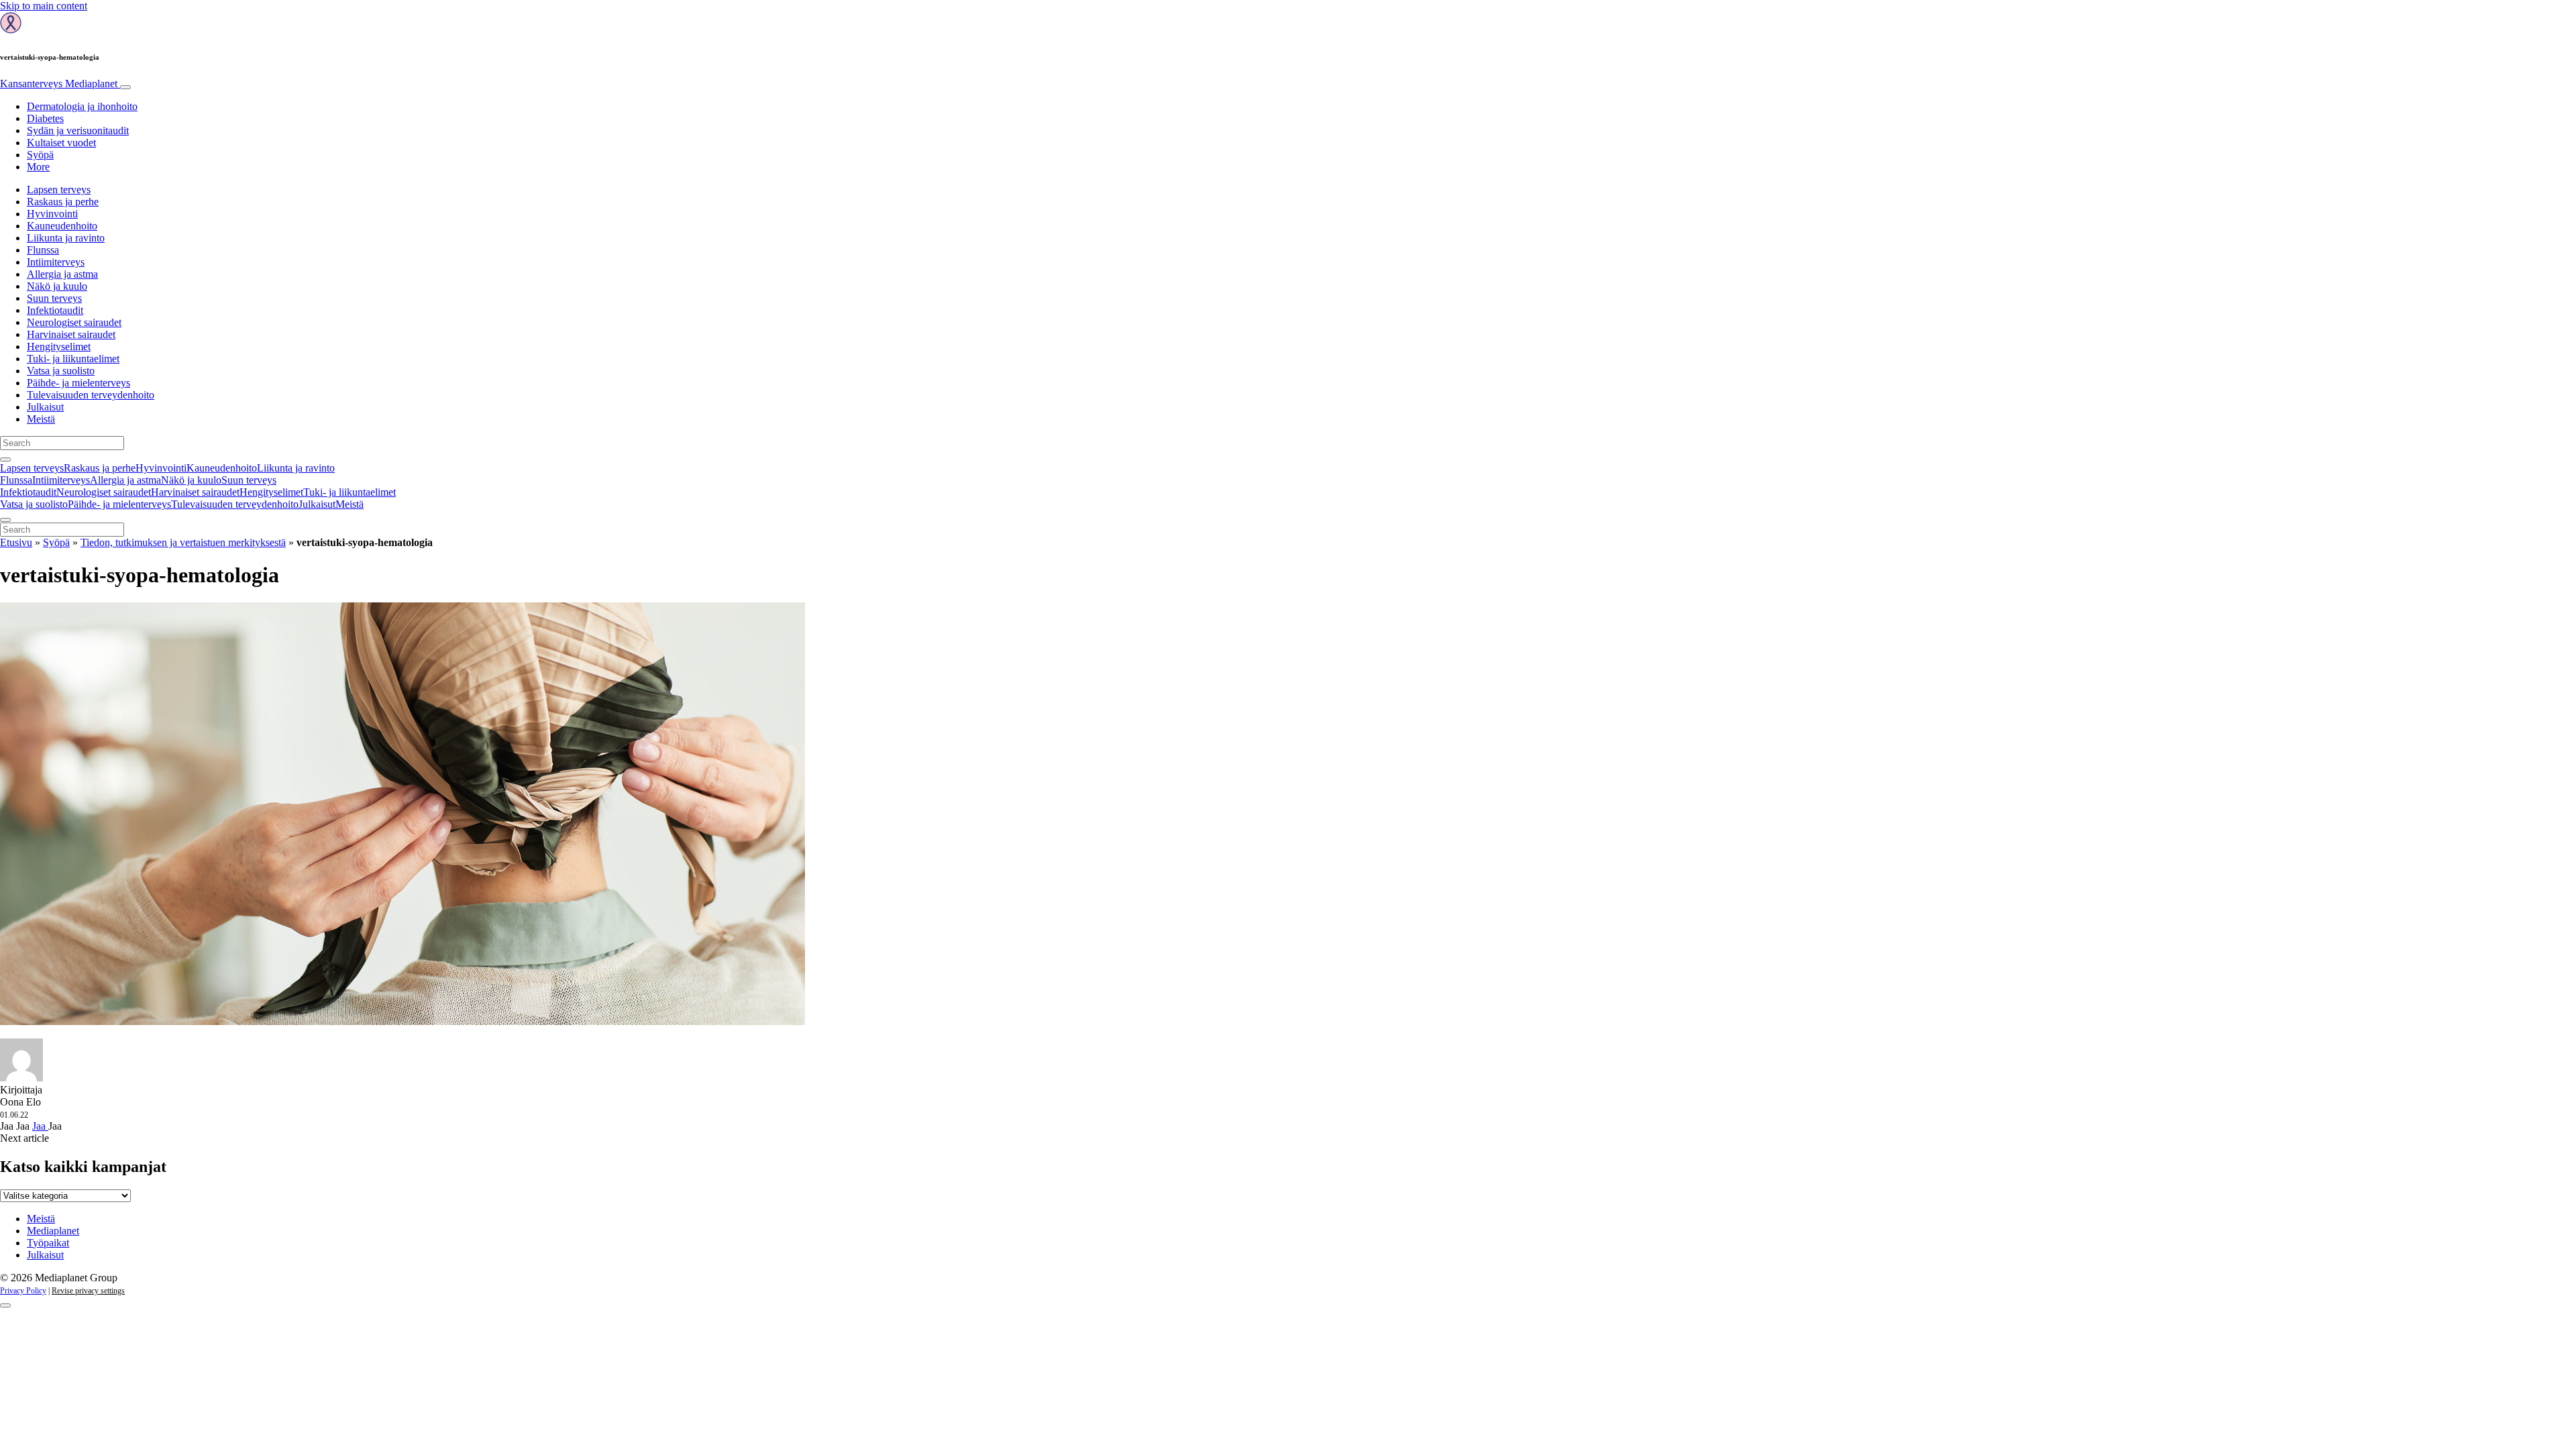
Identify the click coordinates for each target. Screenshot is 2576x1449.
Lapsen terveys (59, 190)
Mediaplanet (53, 1231)
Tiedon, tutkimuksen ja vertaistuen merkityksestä (183, 542)
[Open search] (5, 460)
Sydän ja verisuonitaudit (78, 130)
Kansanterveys (59, 84)
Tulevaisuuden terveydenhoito (91, 395)
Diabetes (45, 118)
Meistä (41, 419)
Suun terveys (54, 298)
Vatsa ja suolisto (61, 371)
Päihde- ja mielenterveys (78, 383)
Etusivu (16, 542)
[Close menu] (5, 520)
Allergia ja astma (62, 274)
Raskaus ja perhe (63, 202)
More (38, 167)
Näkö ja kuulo (57, 286)
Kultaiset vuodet (61, 143)
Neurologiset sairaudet (74, 322)
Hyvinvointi (52, 214)
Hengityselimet (59, 346)
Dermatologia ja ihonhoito (82, 106)
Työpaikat (48, 1243)
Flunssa (43, 250)
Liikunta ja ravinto (66, 238)
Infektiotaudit (55, 310)
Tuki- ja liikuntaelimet (73, 359)
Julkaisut (45, 407)
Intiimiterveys (56, 262)
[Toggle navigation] (125, 87)
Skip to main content (44, 6)
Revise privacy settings (88, 1291)
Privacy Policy (23, 1291)
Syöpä (40, 155)
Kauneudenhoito (62, 226)
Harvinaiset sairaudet (71, 334)
